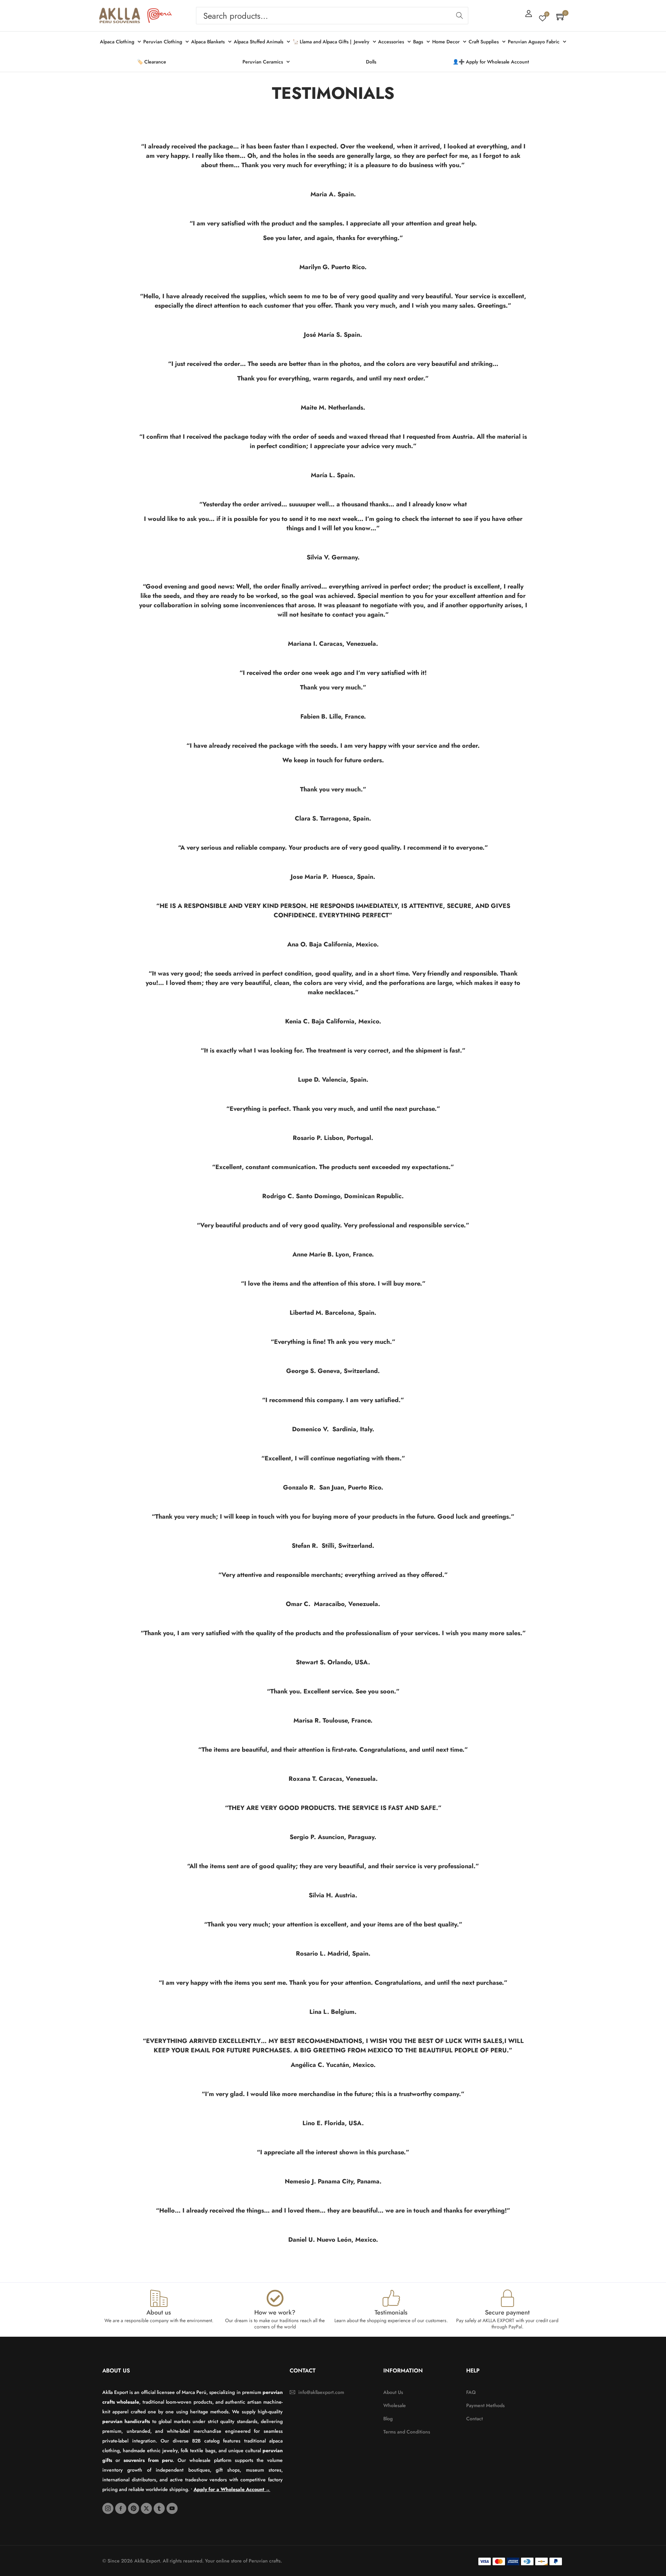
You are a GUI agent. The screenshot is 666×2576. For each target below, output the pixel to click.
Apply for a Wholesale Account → (232, 2489)
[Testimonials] (391, 2298)
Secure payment (507, 2312)
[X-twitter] (146, 2508)
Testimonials (391, 2312)
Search (459, 16)
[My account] (529, 14)
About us (159, 2312)
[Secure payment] (507, 2298)
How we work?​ (275, 2312)
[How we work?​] (275, 2298)
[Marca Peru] (160, 16)
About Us (116, 2371)
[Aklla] (120, 16)
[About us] (159, 2298)
